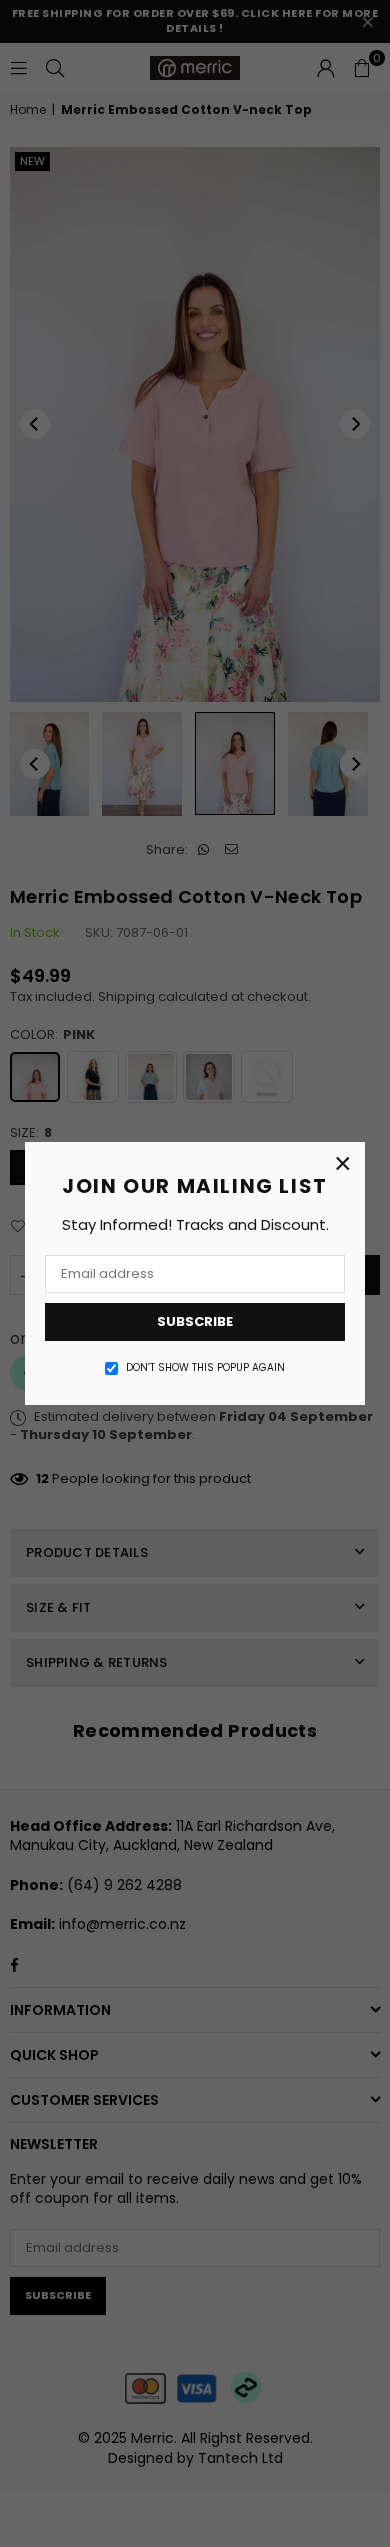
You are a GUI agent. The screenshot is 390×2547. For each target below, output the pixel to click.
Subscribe (195, 1321)
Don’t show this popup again (205, 1368)
